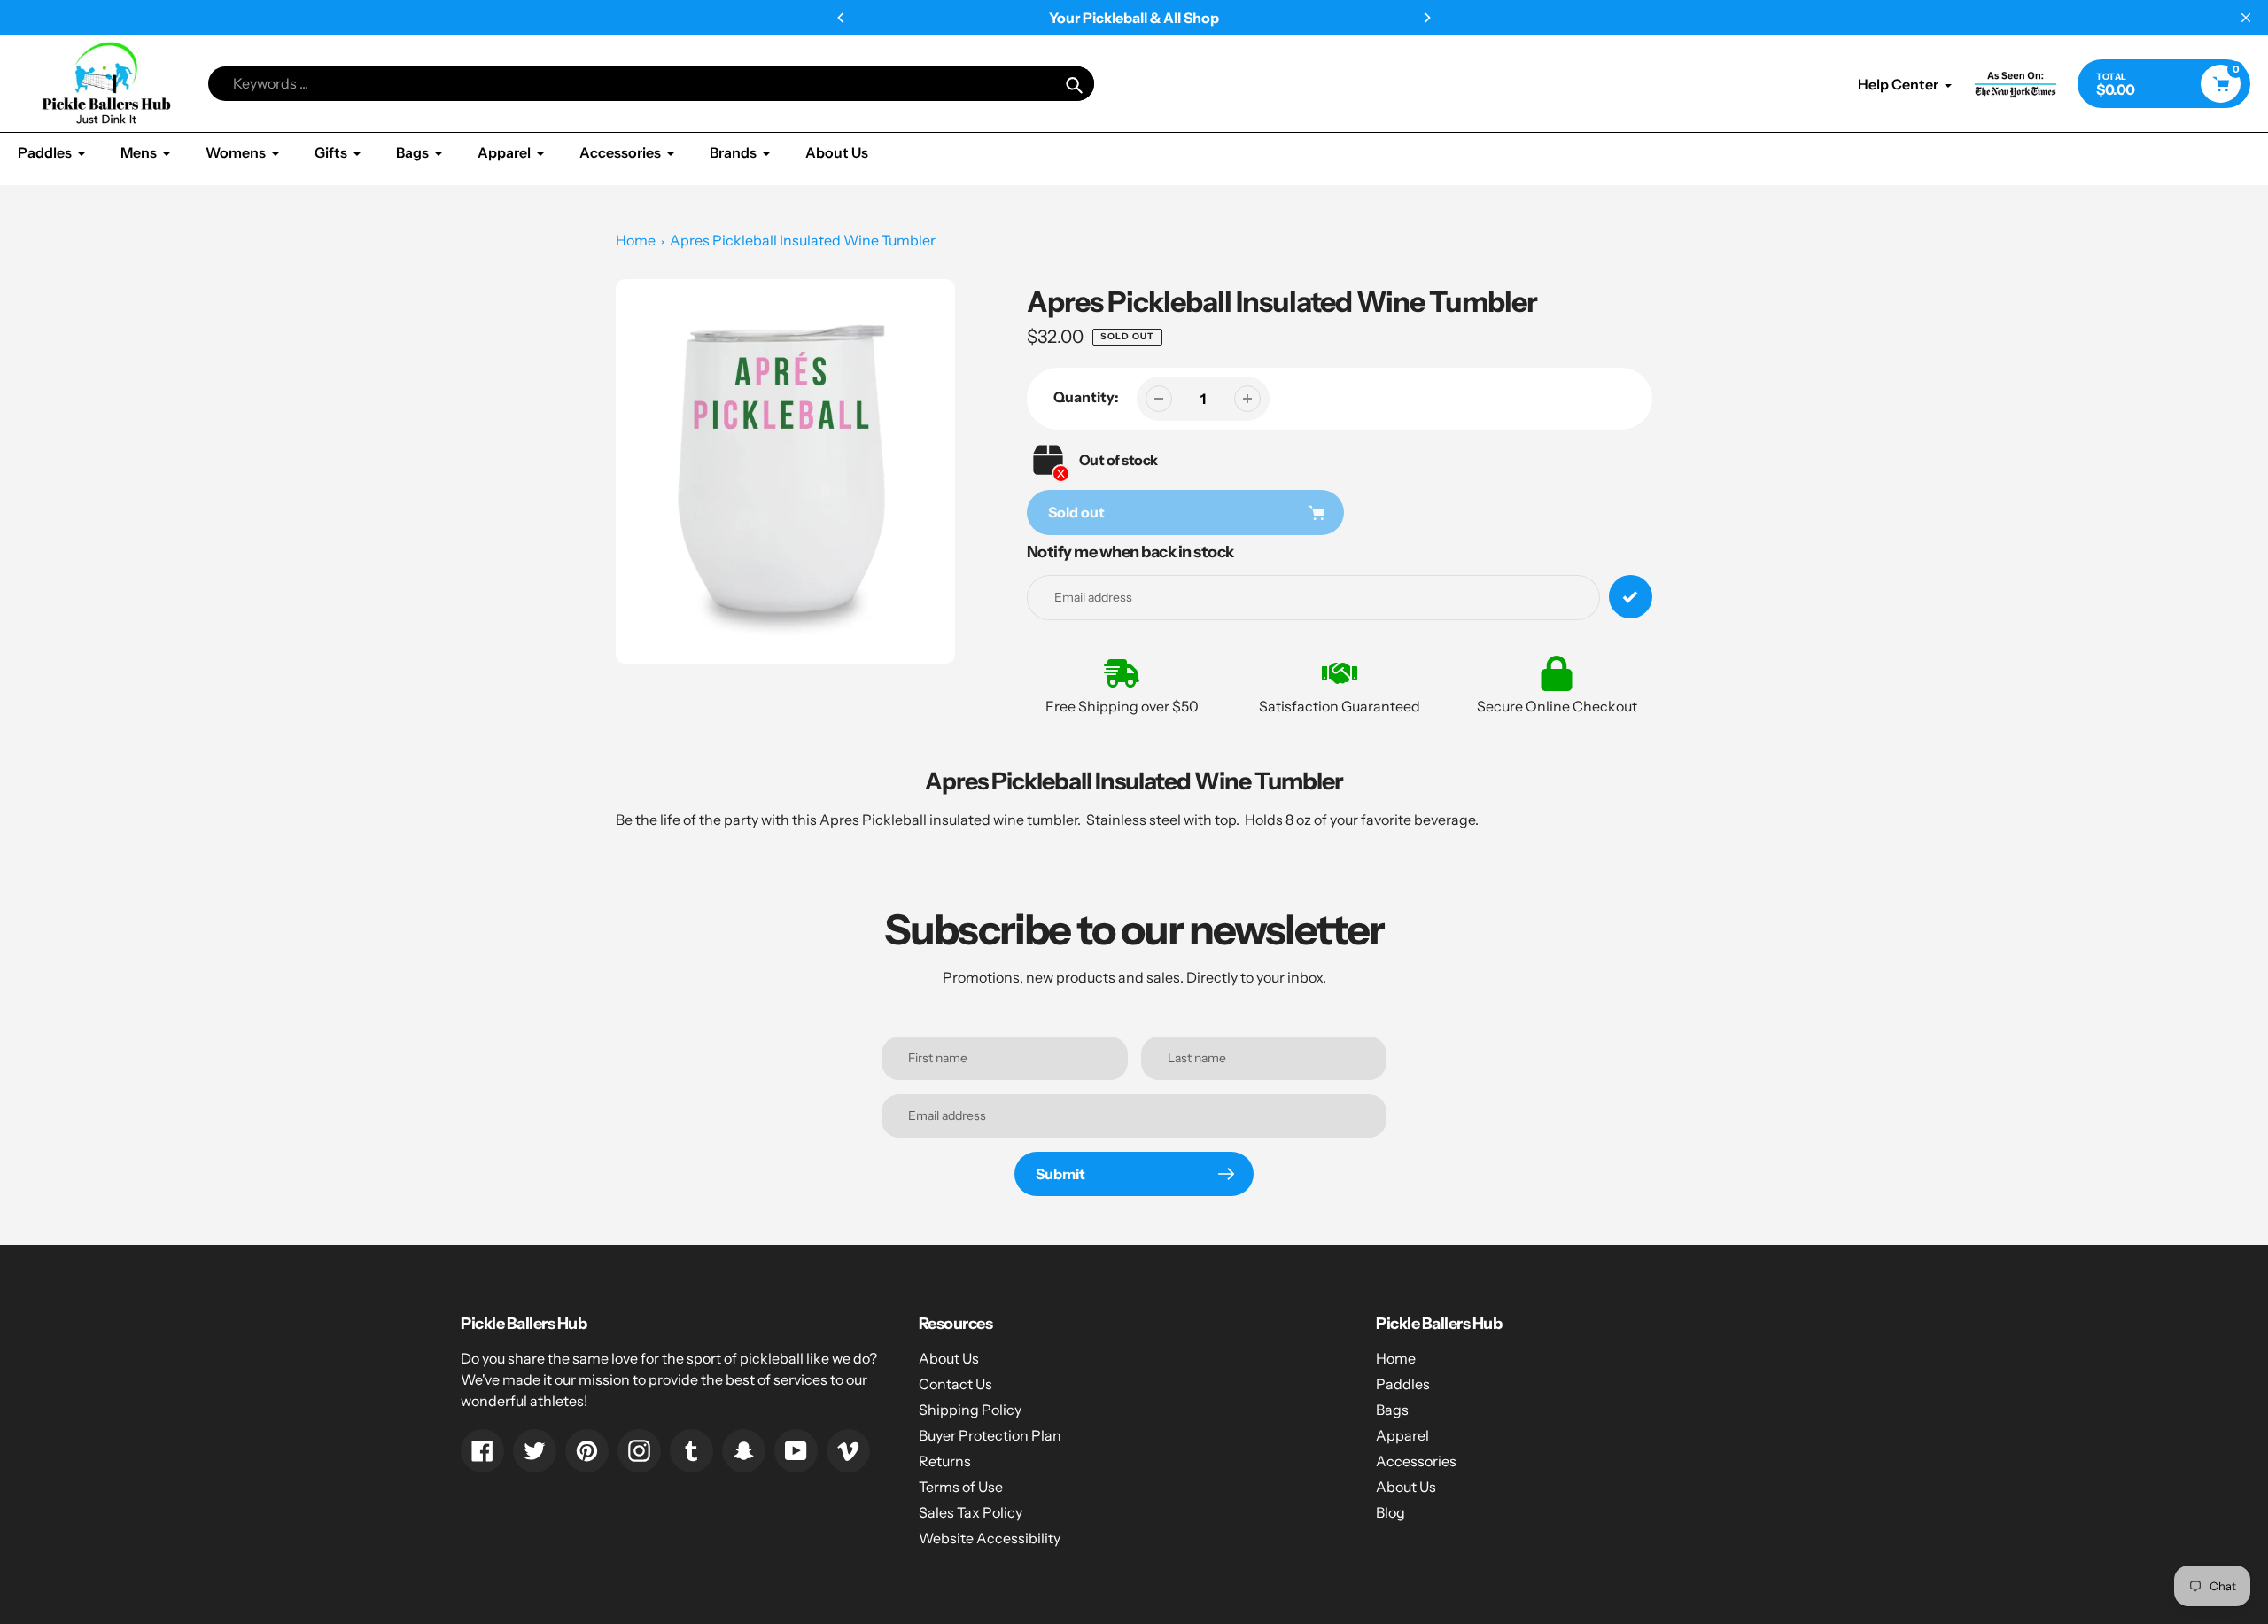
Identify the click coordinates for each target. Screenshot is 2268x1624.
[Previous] (842, 18)
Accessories (1416, 1461)
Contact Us (955, 1384)
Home (636, 240)
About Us (949, 1358)
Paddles (1403, 1384)
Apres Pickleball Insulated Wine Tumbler (803, 240)
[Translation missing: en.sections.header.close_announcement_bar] (2246, 18)
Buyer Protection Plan (990, 1435)
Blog (1390, 1512)
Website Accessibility (990, 1538)
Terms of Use (961, 1487)
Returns (945, 1461)
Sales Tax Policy (971, 1512)
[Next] (1426, 18)
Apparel (1402, 1435)
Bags (1392, 1410)
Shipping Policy (970, 1410)
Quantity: (1086, 397)
